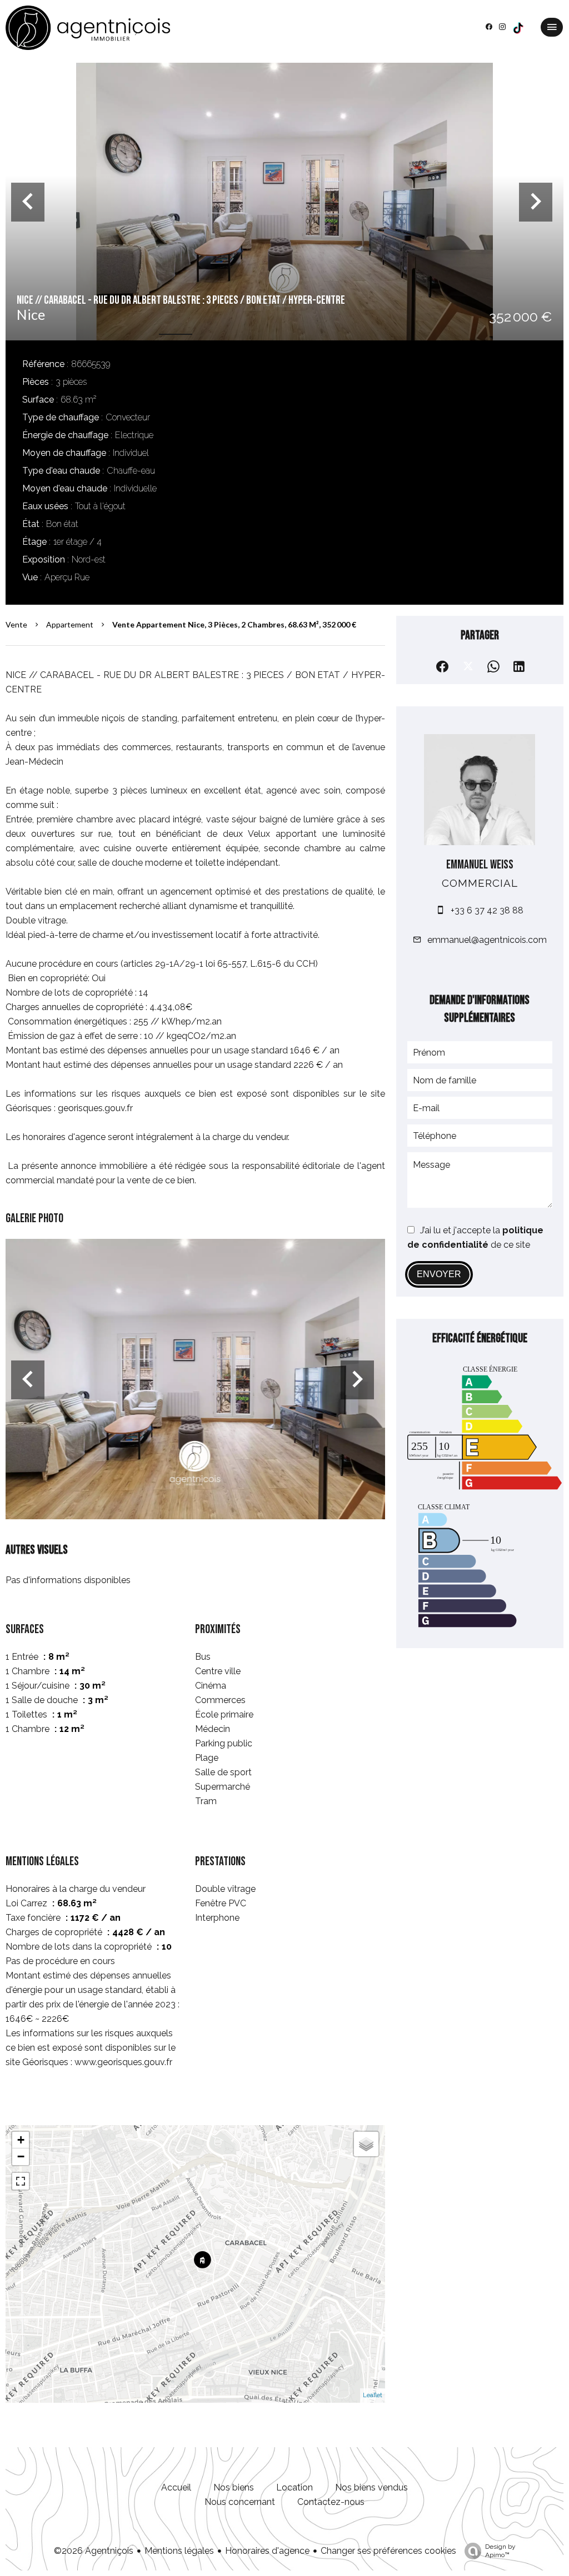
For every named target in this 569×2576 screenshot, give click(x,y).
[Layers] (366, 2144)
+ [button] (21, 2140)
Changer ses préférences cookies (388, 2551)
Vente (16, 624)
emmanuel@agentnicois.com (487, 940)
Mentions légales (179, 2551)
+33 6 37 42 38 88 (487, 910)
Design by (500, 2551)
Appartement (70, 624)
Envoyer (439, 1274)
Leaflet (373, 2395)
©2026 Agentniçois (94, 2551)
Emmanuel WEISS (480, 865)
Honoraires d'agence (267, 2551)
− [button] (21, 2156)
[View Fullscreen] (21, 2181)
